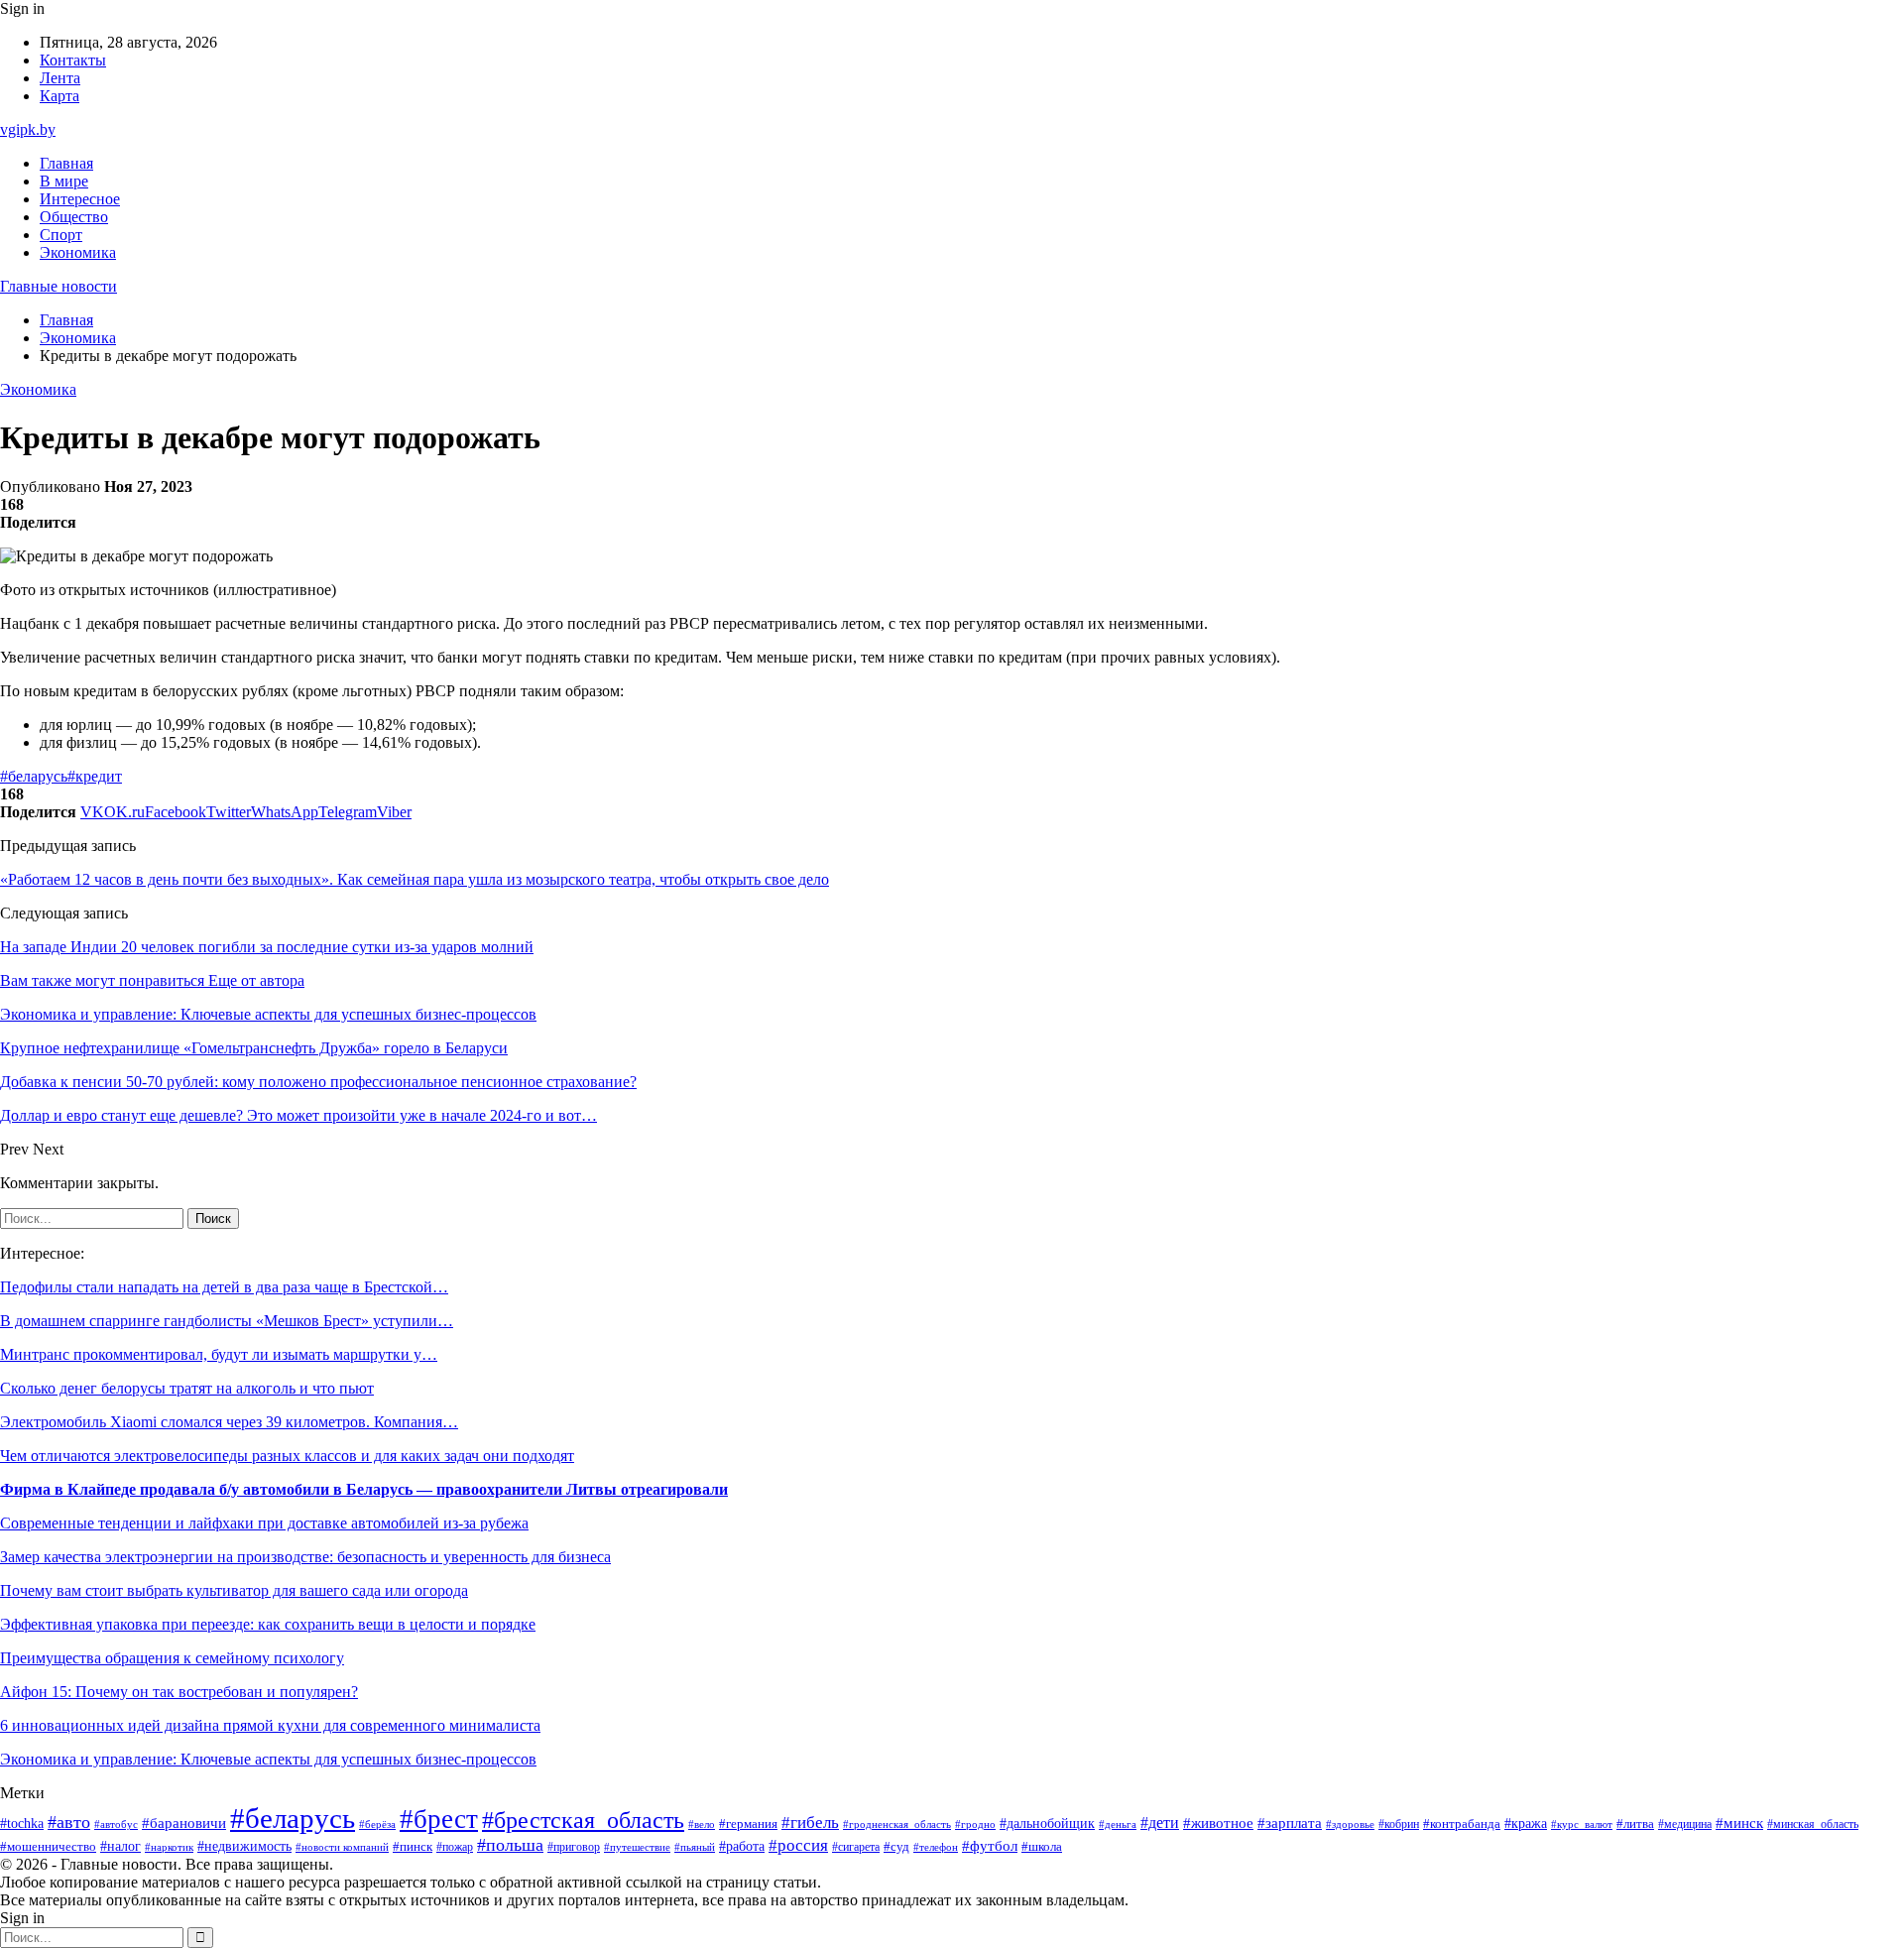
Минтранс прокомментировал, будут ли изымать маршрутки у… (219, 1354)
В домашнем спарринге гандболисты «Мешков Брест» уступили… (227, 1321)
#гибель (810, 1823)
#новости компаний (342, 1847)
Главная (66, 163)
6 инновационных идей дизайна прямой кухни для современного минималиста (270, 1725)
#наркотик (169, 1847)
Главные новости (59, 286)
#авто (69, 1822)
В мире (64, 181)
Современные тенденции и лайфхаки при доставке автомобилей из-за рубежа (264, 1523)
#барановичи (184, 1823)
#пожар (455, 1847)
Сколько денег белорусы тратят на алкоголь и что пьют (187, 1388)
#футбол (990, 1846)
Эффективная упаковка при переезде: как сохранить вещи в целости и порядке (268, 1624)
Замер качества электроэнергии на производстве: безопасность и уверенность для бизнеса (305, 1557)
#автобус (116, 1825)
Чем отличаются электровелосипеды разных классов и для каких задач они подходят (287, 1456)
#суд (896, 1846)
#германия (748, 1824)
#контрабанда (1462, 1824)
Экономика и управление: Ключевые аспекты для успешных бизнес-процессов (268, 1759)
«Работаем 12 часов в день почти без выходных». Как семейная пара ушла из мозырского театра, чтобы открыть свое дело (415, 879)
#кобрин (1399, 1824)
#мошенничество (48, 1847)
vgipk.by (28, 129)
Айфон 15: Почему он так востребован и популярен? (179, 1692)
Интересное (80, 199)
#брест (439, 1819)
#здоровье (1350, 1824)
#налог (120, 1846)
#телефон (936, 1847)
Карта (59, 96)
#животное (1218, 1823)
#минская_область (1813, 1824)
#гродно (975, 1824)
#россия (798, 1845)
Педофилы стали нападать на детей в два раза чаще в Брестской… (224, 1287)
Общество (74, 217)
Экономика (78, 252)
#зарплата (1290, 1823)
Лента (60, 78)
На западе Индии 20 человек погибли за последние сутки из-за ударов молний (267, 947)
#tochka (22, 1823)
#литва (1635, 1824)
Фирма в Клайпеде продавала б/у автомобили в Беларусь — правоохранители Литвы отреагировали (364, 1489)
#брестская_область (583, 1820)
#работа (742, 1846)
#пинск (413, 1846)
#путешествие (637, 1847)
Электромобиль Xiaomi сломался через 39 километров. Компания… (229, 1422)
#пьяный (695, 1847)
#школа (1042, 1847)
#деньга (1118, 1824)
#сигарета (856, 1847)
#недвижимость (244, 1846)
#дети (1160, 1823)
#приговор (574, 1847)
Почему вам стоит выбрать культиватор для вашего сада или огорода (234, 1590)
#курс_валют (1582, 1824)
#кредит (95, 776)
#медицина (1685, 1825)
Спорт (61, 235)
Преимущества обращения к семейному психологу (172, 1658)
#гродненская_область (897, 1825)
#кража (1526, 1824)
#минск (1739, 1823)
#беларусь (34, 776)
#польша (510, 1845)
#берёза (377, 1824)
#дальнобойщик (1047, 1824)
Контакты (73, 60)
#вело (702, 1824)
